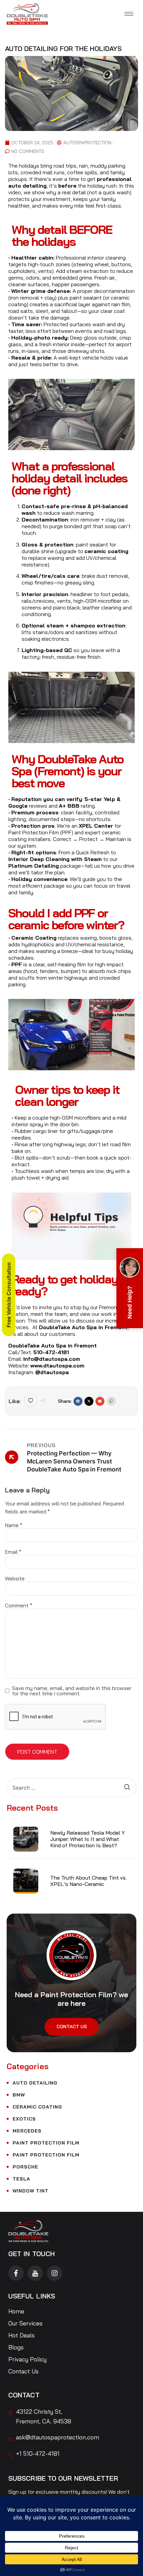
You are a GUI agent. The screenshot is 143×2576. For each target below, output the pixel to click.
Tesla (21, 2179)
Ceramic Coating (37, 2107)
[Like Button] (31, 1400)
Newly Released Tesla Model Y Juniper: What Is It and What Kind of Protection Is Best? (87, 1839)
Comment (19, 1605)
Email (13, 1552)
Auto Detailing (35, 2083)
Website (15, 1578)
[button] (78, 1401)
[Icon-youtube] (35, 2273)
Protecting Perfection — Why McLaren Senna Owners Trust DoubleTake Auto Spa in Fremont (74, 1461)
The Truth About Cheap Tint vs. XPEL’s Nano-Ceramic (88, 1881)
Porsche (25, 2167)
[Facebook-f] (16, 2273)
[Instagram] (55, 2273)
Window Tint (31, 2191)
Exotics (24, 2119)
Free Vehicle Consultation (9, 1295)
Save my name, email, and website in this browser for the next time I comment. (72, 1691)
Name (14, 1525)
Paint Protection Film (46, 2143)
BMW (19, 2095)
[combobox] (65, 1788)
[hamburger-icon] (129, 14)
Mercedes (27, 2131)
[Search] (130, 1788)
